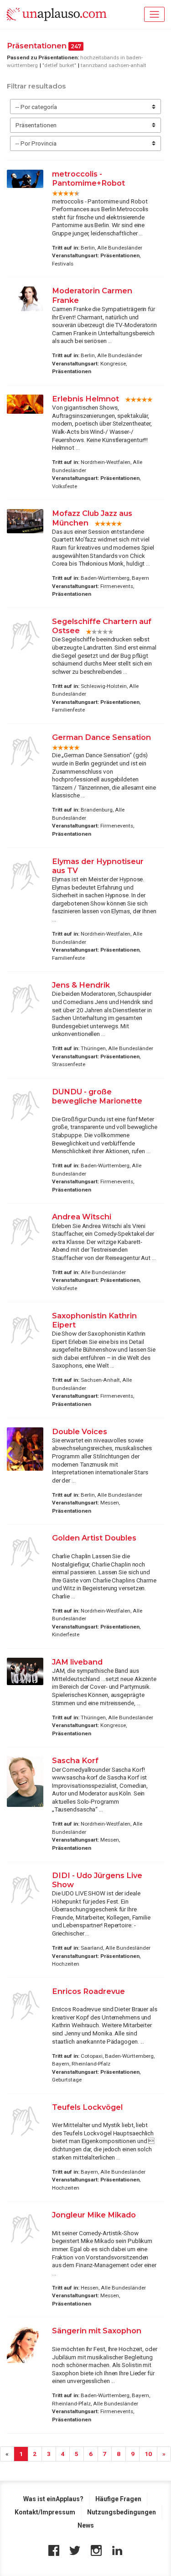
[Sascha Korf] (25, 1782)
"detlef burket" (59, 65)
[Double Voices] (25, 1449)
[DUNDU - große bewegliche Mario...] (25, 1106)
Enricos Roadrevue (88, 1991)
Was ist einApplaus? (53, 2499)
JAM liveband (77, 1662)
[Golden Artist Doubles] (25, 1552)
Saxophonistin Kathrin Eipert (94, 1320)
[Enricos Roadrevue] (25, 2005)
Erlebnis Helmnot (85, 399)
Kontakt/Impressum (45, 2512)
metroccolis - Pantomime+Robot (88, 178)
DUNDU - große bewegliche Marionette (97, 1096)
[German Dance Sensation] (25, 751)
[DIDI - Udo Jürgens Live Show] (25, 1889)
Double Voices (80, 1431)
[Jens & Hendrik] (25, 999)
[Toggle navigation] (154, 14)
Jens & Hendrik (81, 985)
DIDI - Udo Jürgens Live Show (97, 1880)
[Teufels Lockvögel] (25, 2121)
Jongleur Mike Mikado (94, 2215)
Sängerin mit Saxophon (97, 2331)
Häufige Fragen (118, 2499)
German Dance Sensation (101, 737)
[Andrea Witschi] (25, 1231)
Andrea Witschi (82, 1217)
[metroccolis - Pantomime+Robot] (25, 179)
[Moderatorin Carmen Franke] (25, 299)
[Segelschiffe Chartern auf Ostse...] (25, 635)
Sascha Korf (75, 1760)
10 (148, 2454)
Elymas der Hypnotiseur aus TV (98, 866)
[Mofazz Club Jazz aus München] (25, 521)
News (86, 2525)
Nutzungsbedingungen (122, 2512)
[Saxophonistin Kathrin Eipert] (25, 1330)
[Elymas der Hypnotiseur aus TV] (25, 875)
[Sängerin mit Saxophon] (25, 2345)
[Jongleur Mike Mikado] (25, 2229)
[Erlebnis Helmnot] (25, 404)
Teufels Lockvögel (87, 2107)
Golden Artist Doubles (94, 1538)
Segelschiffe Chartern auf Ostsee (102, 626)
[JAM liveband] (25, 1671)
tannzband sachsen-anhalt (114, 65)
